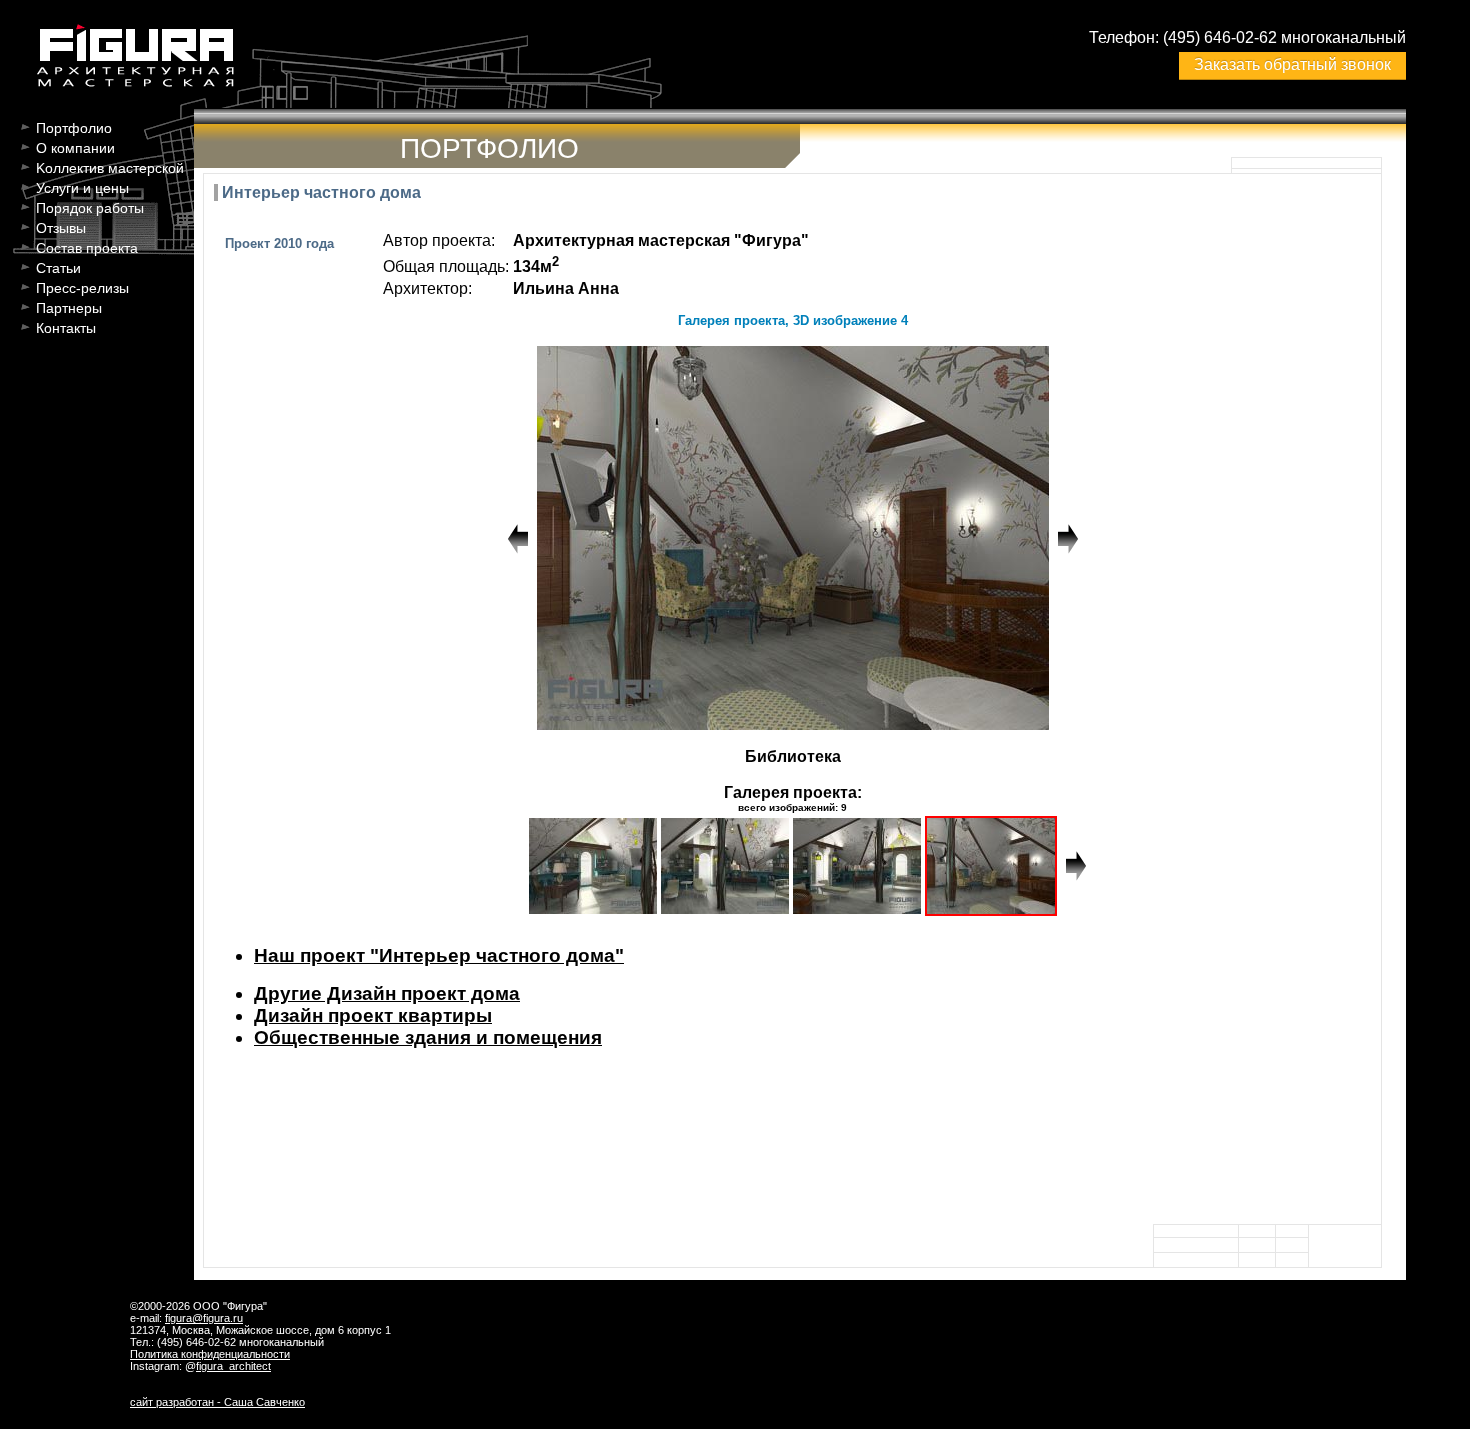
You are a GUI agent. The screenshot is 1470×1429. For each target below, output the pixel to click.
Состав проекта (87, 248)
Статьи (58, 268)
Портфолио (74, 128)
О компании (75, 148)
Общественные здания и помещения (428, 1037)
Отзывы (61, 228)
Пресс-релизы (82, 288)
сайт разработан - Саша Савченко (217, 1402)
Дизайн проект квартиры (373, 1015)
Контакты (66, 328)
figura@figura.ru (204, 1318)
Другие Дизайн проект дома (387, 993)
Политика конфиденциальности (210, 1354)
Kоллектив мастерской (110, 168)
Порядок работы (90, 208)
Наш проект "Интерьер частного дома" (439, 955)
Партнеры (69, 308)
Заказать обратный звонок (1292, 64)
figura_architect (233, 1366)
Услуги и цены (82, 188)
